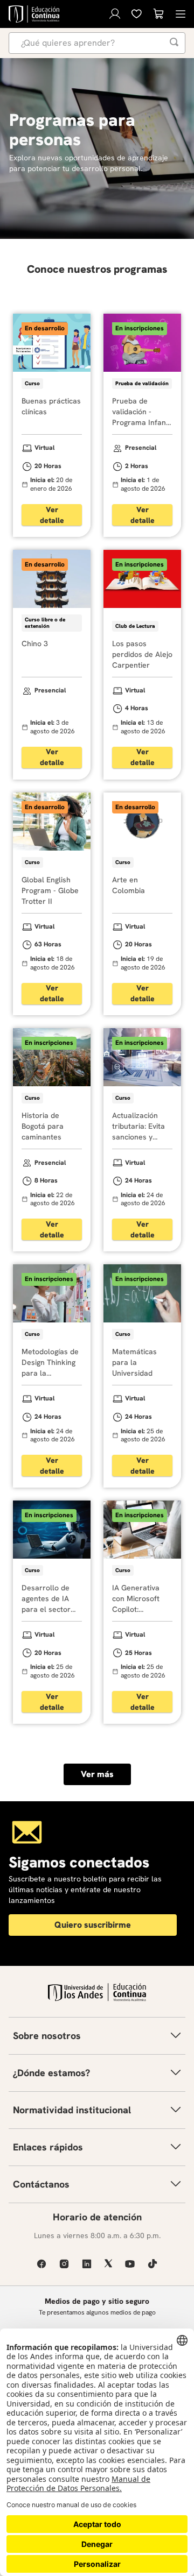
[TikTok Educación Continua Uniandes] (153, 2264)
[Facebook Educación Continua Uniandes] (41, 2264)
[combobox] (97, 43)
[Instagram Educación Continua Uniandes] (64, 2264)
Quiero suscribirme (93, 1925)
